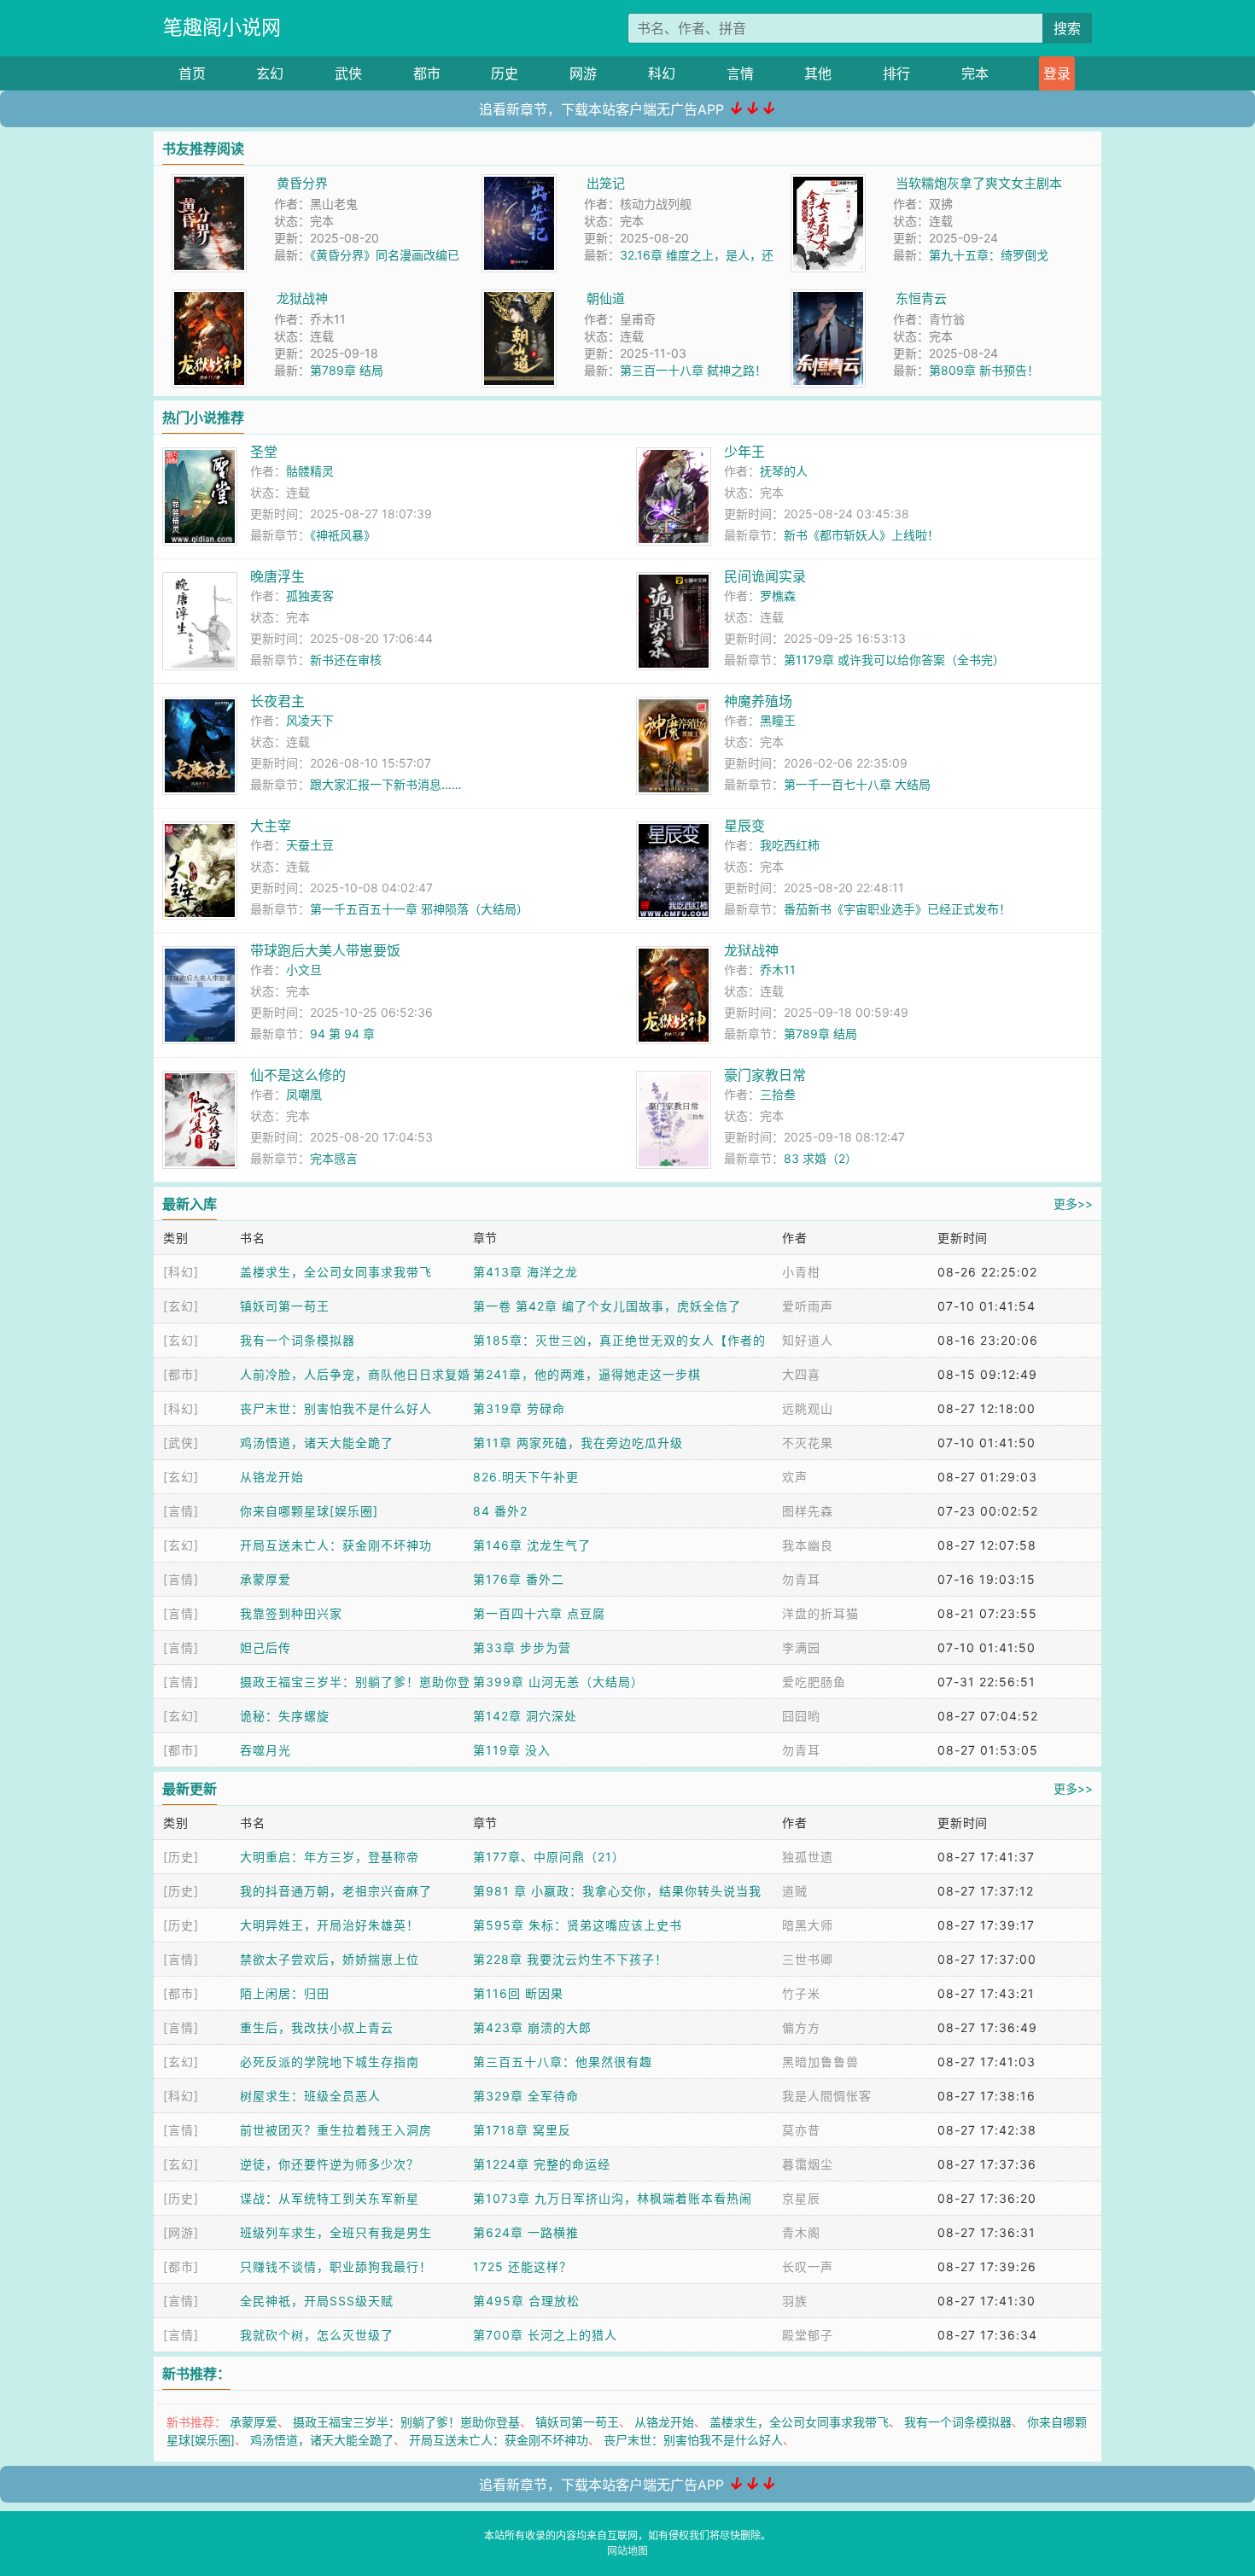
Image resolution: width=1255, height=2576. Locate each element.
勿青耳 (801, 1579)
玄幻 (270, 73)
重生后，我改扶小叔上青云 (317, 2027)
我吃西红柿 (790, 845)
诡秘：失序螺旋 (285, 1716)
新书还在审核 (346, 660)
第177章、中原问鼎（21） (549, 1857)
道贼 (795, 1891)
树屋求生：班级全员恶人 (310, 2096)
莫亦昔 (801, 2130)
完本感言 (334, 1158)
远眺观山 (808, 1408)
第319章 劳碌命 (519, 1408)
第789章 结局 (347, 370)
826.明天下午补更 (526, 1477)
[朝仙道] (519, 298)
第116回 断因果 (518, 1993)
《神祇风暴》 (343, 535)
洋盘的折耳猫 (820, 1613)
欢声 (795, 1477)
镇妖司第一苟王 (285, 1306)
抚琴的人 (784, 471)
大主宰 (271, 826)
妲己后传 (266, 1647)
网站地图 (627, 2551)
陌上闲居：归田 (285, 1993)
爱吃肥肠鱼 (814, 1682)
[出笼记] (519, 183)
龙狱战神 (302, 298)
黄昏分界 (302, 183)
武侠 (348, 73)
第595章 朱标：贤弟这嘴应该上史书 (578, 1925)
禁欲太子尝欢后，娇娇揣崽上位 (330, 1959)
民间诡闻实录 (765, 576)
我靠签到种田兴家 (291, 1613)
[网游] (181, 2232)
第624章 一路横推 (526, 2232)
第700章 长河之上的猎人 (545, 2335)
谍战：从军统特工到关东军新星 (330, 2198)
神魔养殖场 (758, 701)
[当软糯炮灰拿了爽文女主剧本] (828, 183)
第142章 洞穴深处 (525, 1716)
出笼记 (606, 183)
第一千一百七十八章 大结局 (857, 784)
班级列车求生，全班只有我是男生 (336, 2232)
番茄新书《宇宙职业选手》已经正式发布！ (897, 909)
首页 (192, 73)
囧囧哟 (801, 1716)
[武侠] (181, 1443)
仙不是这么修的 (298, 1075)
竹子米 (801, 1993)
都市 (427, 73)
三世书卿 (808, 1959)
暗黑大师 (808, 1925)
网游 (583, 73)
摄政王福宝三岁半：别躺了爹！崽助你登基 (406, 2422)
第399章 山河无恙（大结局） (558, 1682)
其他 (818, 73)
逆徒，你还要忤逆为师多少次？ (330, 2164)
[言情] (181, 1511)
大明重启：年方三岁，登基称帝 (330, 1857)
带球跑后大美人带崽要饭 (325, 950)
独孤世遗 (808, 1857)
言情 (740, 73)
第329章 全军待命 (526, 2096)
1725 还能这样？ (522, 2266)
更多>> (1073, 1203)
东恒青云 (921, 298)
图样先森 (808, 1511)
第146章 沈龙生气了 (532, 1545)
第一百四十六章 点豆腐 (539, 1613)
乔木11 (778, 970)
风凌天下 (310, 720)
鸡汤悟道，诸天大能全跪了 (317, 1443)
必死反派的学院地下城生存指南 (330, 2062)
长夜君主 (277, 701)
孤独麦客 (310, 596)
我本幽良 (808, 1545)
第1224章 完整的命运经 (542, 2164)
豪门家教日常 (765, 1075)
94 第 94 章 (342, 1034)
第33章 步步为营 (522, 1647)
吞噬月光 (266, 1750)
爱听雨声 (808, 1306)
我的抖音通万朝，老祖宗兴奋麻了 (336, 1891)
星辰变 (744, 826)
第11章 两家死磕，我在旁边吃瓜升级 (578, 1443)
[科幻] (181, 1272)
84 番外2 (500, 1511)
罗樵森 (778, 596)
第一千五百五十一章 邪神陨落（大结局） (419, 909)
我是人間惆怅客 (827, 2096)
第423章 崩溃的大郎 (532, 2027)
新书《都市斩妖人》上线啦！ (861, 535)
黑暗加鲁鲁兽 (820, 2062)
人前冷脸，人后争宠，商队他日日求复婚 (355, 1374)
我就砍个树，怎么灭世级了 (317, 2335)
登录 (1057, 73)
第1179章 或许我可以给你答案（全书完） (894, 660)
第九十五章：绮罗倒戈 (989, 255)
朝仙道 (606, 298)
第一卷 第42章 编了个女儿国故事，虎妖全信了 (607, 1306)
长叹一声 (808, 2266)
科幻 (662, 73)
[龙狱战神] (209, 298)
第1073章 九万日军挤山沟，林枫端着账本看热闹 (613, 2198)
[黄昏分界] (209, 183)
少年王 (744, 452)
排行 (896, 73)
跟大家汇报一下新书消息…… (386, 784)
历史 (505, 73)
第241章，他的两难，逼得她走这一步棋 (587, 1374)
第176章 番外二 (519, 1579)
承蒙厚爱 (266, 1579)
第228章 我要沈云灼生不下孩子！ (570, 1959)
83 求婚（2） (820, 1158)
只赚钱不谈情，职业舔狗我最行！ (336, 2266)
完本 (975, 73)
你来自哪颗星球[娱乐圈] (309, 1511)
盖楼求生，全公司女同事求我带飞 (336, 1272)
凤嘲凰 (304, 1094)
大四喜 (801, 1374)
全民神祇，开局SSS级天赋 (317, 2301)
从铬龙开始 (272, 1477)
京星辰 (801, 2198)
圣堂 (264, 452)
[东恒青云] (828, 298)
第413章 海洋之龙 (525, 1272)
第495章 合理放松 (526, 2301)
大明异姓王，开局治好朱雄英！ (330, 1925)
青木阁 (801, 2232)
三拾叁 (778, 1094)
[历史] (181, 1857)
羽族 (795, 2301)
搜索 (1067, 28)
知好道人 (808, 1340)
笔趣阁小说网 (222, 27)
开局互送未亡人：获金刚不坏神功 (336, 1545)
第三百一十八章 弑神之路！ (693, 370)
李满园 (801, 1647)
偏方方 (801, 2027)
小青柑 (801, 1272)
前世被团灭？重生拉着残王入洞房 (336, 2130)
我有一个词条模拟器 (298, 1340)
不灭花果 (808, 1443)
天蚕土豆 (310, 845)
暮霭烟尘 (808, 2164)
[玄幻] (181, 1306)
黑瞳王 (778, 720)
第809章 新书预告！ (984, 370)
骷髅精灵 (310, 471)
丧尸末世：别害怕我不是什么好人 (336, 1408)
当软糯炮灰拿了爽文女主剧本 (979, 183)
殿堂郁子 (808, 2335)
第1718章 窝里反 (522, 2130)
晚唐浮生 (277, 576)
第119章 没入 (512, 1750)
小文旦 (304, 970)
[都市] (181, 1374)
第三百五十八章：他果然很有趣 (563, 2062)
